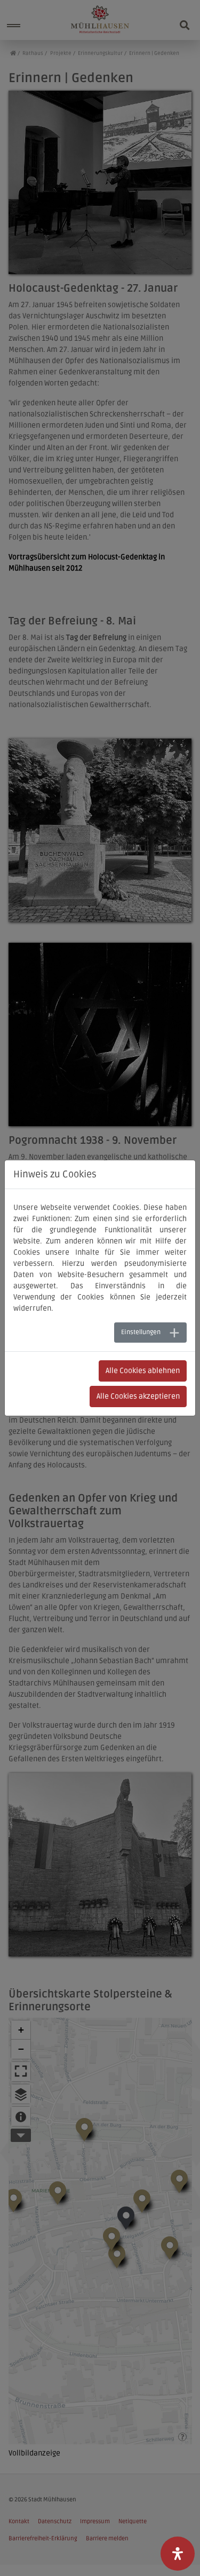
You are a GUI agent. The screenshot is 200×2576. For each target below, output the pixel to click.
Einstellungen (141, 1332)
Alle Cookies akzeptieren (138, 1396)
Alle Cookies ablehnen (143, 1371)
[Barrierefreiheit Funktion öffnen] (178, 2554)
